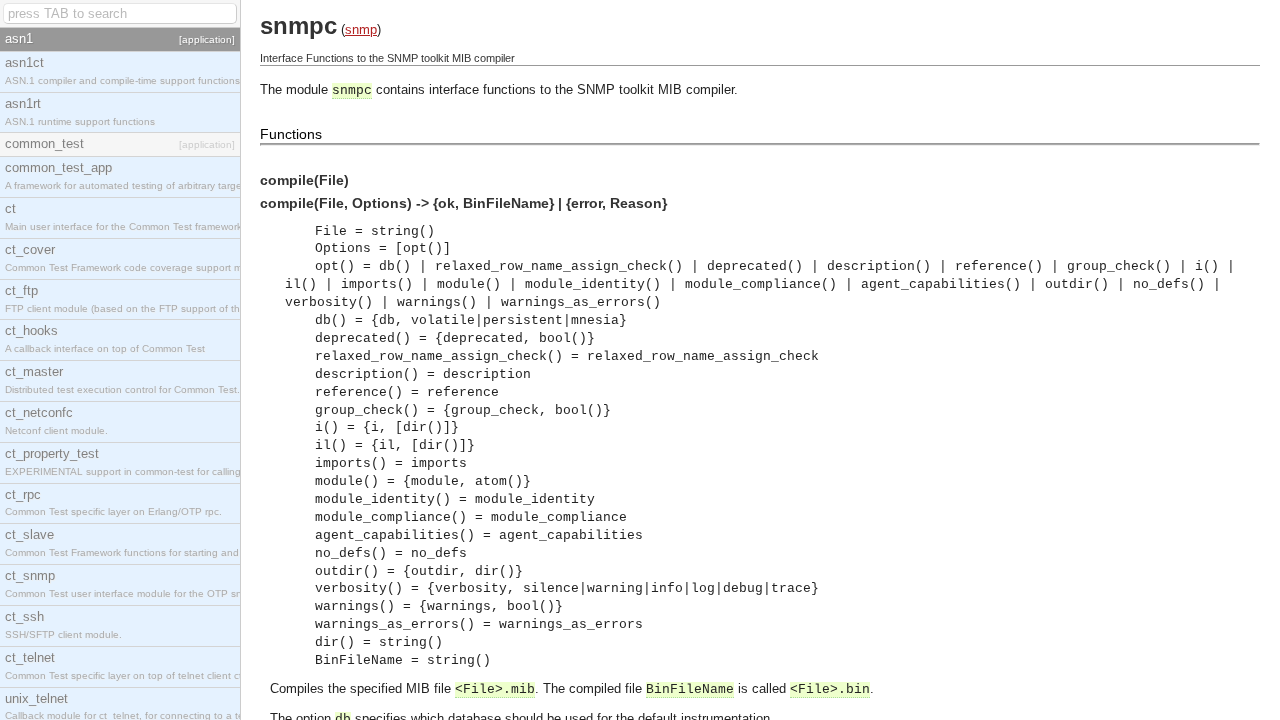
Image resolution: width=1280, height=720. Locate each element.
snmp (361, 29)
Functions (291, 134)
